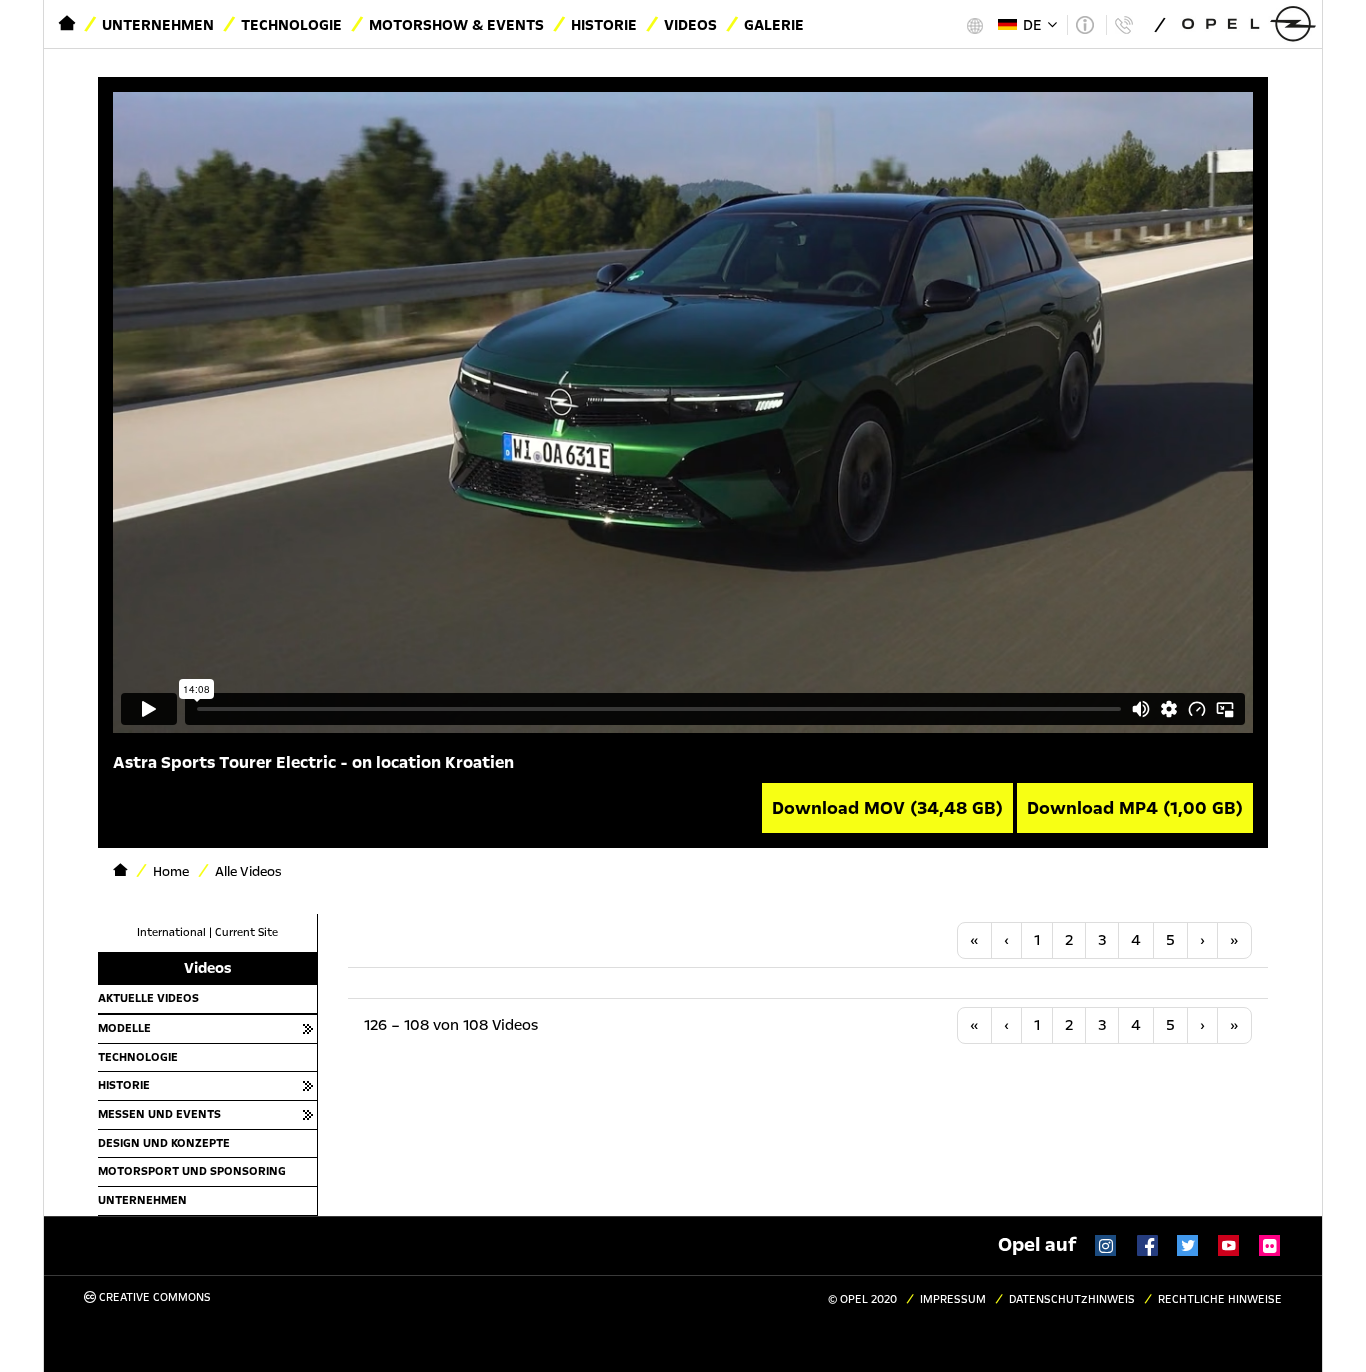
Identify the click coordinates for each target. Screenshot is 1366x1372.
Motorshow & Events (456, 25)
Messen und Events (159, 1114)
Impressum (953, 1299)
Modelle (124, 1028)
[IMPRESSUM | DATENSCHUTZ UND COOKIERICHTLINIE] (1084, 25)
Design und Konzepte (164, 1143)
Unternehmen (158, 25)
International (171, 932)
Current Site (246, 932)
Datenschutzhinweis (1072, 1299)
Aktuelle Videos (148, 998)
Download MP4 (1135, 808)
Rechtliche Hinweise (1220, 1299)
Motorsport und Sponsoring (192, 1171)
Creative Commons (153, 1297)
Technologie (291, 25)
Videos (690, 25)
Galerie (774, 25)
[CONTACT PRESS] (1123, 25)
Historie (604, 25)
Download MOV (887, 808)
